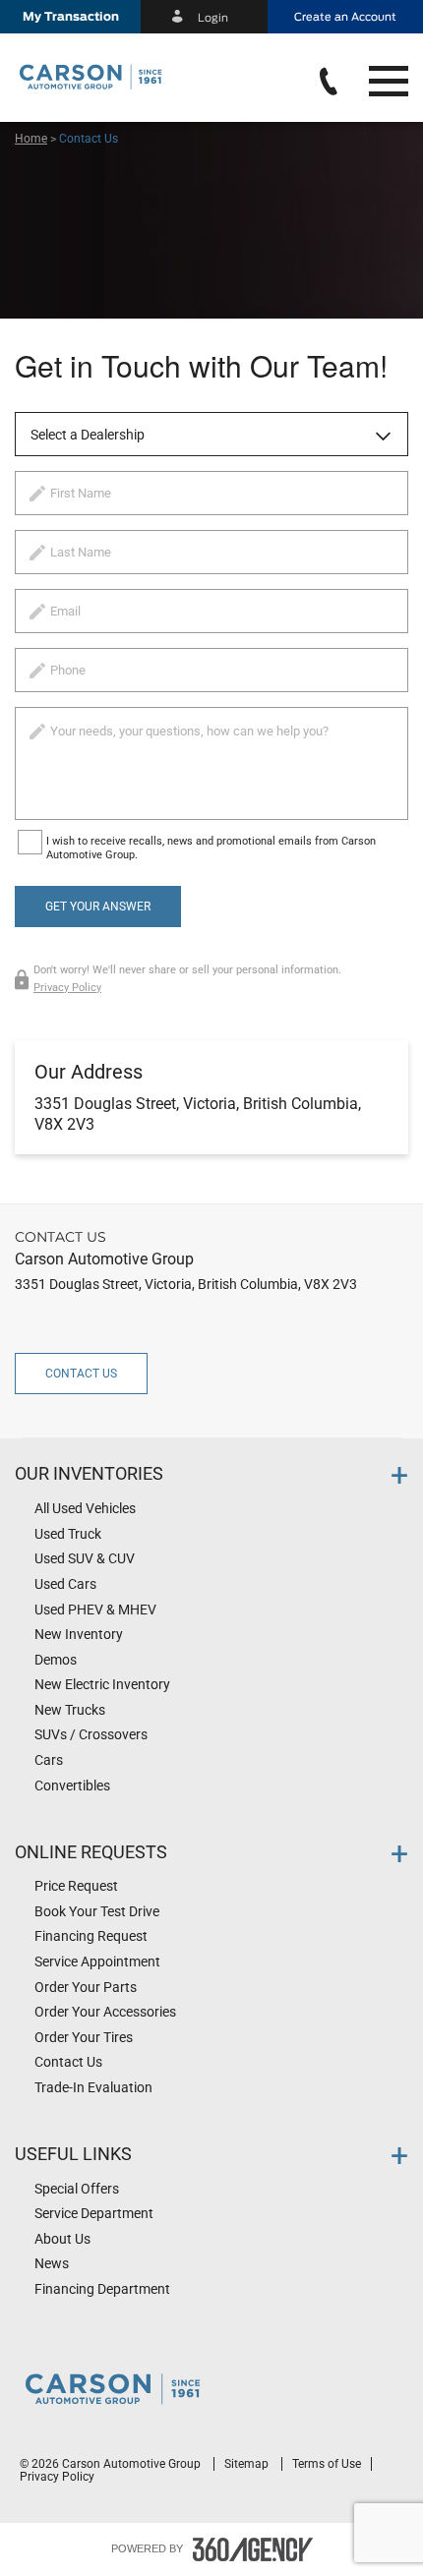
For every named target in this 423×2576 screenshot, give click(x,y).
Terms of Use (327, 2464)
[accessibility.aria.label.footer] (253, 2549)
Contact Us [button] (81, 1374)
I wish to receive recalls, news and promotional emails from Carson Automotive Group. (211, 848)
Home (31, 139)
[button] (70, 17)
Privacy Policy (67, 988)
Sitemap (248, 2464)
